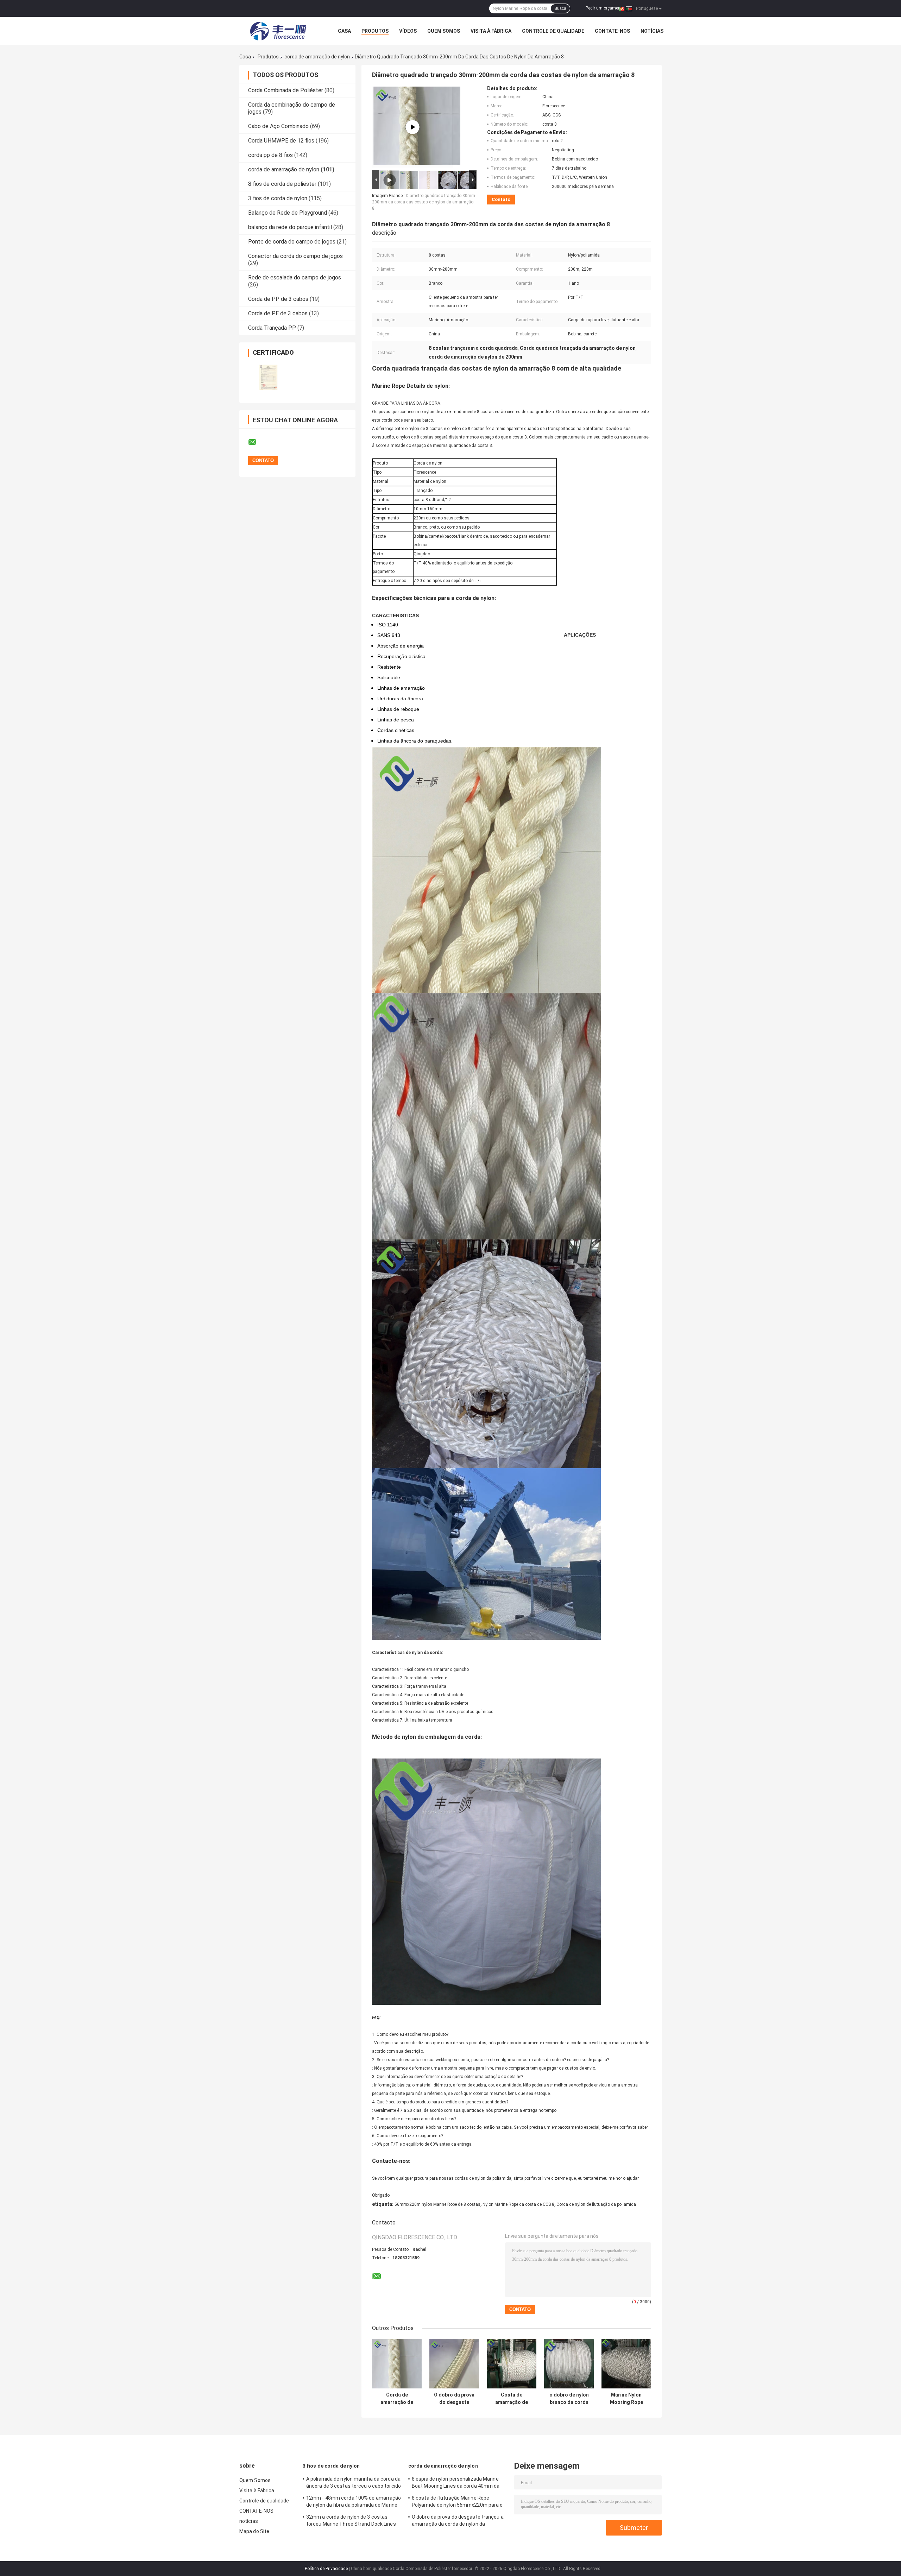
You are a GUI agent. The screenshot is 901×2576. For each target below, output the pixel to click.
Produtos (375, 31)
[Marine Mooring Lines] (412, 127)
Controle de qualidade (553, 31)
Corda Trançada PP (272, 328)
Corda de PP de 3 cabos (278, 299)
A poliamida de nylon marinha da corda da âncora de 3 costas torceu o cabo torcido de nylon (354, 2483)
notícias (652, 31)
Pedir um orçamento (605, 8)
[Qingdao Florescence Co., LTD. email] (257, 442)
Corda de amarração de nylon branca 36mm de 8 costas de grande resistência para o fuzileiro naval (397, 2399)
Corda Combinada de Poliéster (286, 90)
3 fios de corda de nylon (278, 198)
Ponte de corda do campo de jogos (292, 242)
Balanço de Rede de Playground (288, 213)
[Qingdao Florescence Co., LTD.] (278, 31)
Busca (560, 8)
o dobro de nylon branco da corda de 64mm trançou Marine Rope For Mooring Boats (569, 2399)
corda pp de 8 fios (270, 155)
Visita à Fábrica (491, 31)
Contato (501, 199)
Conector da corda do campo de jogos (295, 256)
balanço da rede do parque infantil (290, 227)
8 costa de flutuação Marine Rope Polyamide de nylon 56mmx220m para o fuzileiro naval (457, 2502)
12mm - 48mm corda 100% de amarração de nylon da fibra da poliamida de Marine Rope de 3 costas (354, 2502)
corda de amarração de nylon (317, 57)
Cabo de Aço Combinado (278, 126)
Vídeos (408, 31)
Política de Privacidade (326, 2569)
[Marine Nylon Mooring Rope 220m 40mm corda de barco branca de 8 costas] (626, 2364)
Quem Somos (444, 31)
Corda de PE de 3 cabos (278, 313)
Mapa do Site (254, 2531)
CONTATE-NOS (612, 31)
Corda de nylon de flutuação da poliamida (596, 2204)
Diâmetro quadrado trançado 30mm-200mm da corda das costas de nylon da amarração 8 (424, 202)
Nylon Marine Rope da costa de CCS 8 (518, 2204)
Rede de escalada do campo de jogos (295, 277)
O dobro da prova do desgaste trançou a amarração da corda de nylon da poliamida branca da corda (454, 2399)
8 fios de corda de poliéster (282, 184)
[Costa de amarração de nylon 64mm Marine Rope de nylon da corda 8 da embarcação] (512, 2364)
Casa (344, 31)
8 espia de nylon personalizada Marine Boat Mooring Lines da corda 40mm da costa (456, 2483)
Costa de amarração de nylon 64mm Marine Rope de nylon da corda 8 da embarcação (512, 2399)
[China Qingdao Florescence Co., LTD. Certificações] (268, 377)
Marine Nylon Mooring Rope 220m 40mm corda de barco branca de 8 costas (626, 2399)
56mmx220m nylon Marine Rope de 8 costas (437, 2204)
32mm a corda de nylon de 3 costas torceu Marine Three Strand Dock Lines (351, 2520)
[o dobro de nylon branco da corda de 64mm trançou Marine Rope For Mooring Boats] (569, 2364)
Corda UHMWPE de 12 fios (281, 141)
